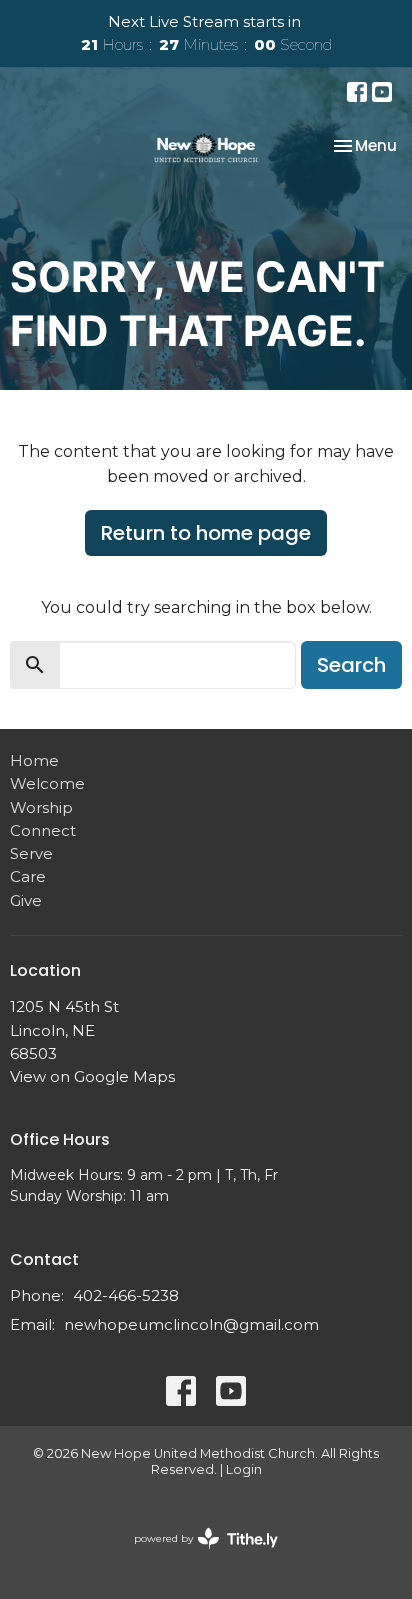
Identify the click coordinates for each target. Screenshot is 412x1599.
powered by (196, 1555)
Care (28, 876)
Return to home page (206, 533)
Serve (31, 853)
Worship (41, 807)
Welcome (47, 783)
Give (26, 900)
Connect (43, 830)
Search (351, 665)
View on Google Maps (92, 1076)
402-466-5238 (126, 1295)
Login (244, 1469)
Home (34, 760)
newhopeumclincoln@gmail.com (191, 1324)
